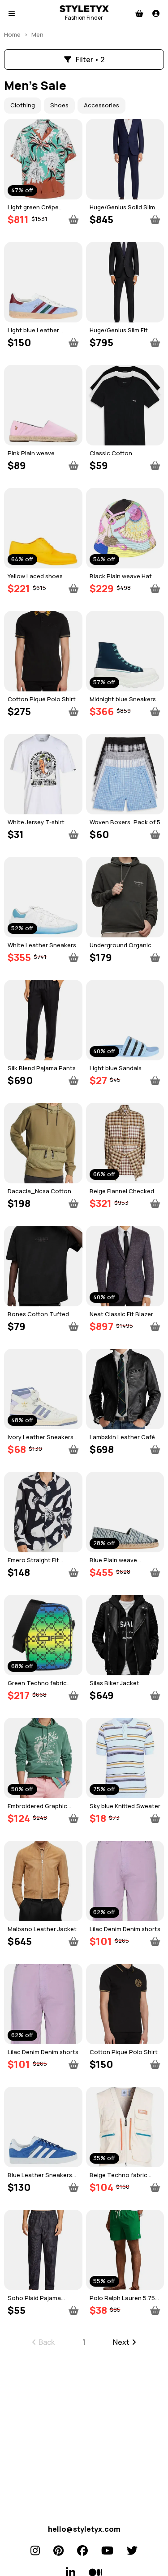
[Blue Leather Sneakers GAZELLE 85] (43, 2127)
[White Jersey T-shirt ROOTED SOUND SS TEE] (43, 774)
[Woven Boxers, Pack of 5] (125, 774)
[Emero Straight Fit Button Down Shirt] (43, 1512)
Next (121, 2342)
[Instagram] (35, 2551)
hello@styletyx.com (84, 2529)
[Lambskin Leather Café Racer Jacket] (125, 1389)
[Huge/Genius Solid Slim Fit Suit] (125, 159)
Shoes (59, 105)
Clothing (23, 105)
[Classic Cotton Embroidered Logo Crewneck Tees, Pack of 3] (125, 405)
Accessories (101, 105)
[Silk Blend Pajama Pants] (43, 1020)
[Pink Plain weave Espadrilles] (43, 405)
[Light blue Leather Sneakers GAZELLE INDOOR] (43, 282)
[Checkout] (139, 13)
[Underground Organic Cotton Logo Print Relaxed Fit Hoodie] (125, 897)
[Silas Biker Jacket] (125, 1635)
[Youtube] (107, 2551)
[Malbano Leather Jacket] (43, 1881)
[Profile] (156, 13)
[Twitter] (132, 2551)
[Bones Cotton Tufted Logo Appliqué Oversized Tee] (43, 1266)
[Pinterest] (58, 2551)
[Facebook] (82, 2551)
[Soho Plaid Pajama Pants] (43, 2250)
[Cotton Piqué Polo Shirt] (43, 651)
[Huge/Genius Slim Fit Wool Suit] (125, 282)
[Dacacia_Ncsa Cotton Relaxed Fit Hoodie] (43, 1143)
